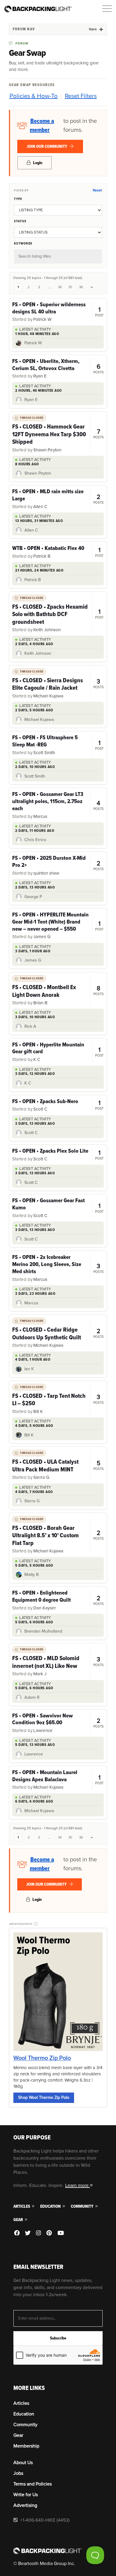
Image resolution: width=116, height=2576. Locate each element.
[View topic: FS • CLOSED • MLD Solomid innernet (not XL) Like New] (58, 1662)
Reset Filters (81, 96)
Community (83, 2206)
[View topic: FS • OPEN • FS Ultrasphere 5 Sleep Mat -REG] (58, 745)
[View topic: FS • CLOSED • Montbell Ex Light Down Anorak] (58, 991)
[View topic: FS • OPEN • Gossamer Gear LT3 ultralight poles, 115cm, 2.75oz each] (58, 805)
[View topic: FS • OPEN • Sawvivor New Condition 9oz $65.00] (58, 1723)
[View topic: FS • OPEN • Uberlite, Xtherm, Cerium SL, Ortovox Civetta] (58, 369)
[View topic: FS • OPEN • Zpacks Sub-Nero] (58, 1105)
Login (37, 163)
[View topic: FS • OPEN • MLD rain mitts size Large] (58, 499)
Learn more (77, 2185)
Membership (26, 2446)
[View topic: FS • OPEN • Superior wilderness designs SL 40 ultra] (58, 312)
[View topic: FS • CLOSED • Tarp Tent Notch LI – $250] (58, 1399)
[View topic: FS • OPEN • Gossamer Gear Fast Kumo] (58, 1208)
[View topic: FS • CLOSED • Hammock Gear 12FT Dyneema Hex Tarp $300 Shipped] (58, 434)
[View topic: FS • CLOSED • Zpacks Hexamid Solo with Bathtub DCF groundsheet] (58, 614)
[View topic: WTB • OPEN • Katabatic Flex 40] (58, 552)
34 (60, 287)
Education (51, 2206)
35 (70, 287)
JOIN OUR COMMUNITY (47, 146)
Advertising (25, 2505)
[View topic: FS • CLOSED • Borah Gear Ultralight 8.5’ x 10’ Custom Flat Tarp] (58, 1535)
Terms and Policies (33, 2484)
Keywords (23, 243)
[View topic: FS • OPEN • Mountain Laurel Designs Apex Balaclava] (58, 1780)
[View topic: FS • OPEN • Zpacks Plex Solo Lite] (58, 1155)
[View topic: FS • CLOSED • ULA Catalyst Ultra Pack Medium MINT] (58, 1465)
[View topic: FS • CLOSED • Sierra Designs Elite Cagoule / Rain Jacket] (58, 684)
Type (18, 199)
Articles (22, 2206)
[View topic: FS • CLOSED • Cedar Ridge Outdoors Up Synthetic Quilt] (58, 1333)
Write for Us (26, 2495)
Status (20, 221)
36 (81, 287)
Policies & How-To (34, 96)
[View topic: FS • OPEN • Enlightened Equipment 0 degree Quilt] (58, 1600)
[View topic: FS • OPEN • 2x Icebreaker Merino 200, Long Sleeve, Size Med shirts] (58, 1268)
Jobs (18, 2473)
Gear (19, 2220)
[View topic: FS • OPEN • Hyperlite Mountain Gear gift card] (58, 1052)
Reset (97, 190)
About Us (23, 2463)
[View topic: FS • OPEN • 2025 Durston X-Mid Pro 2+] (58, 866)
